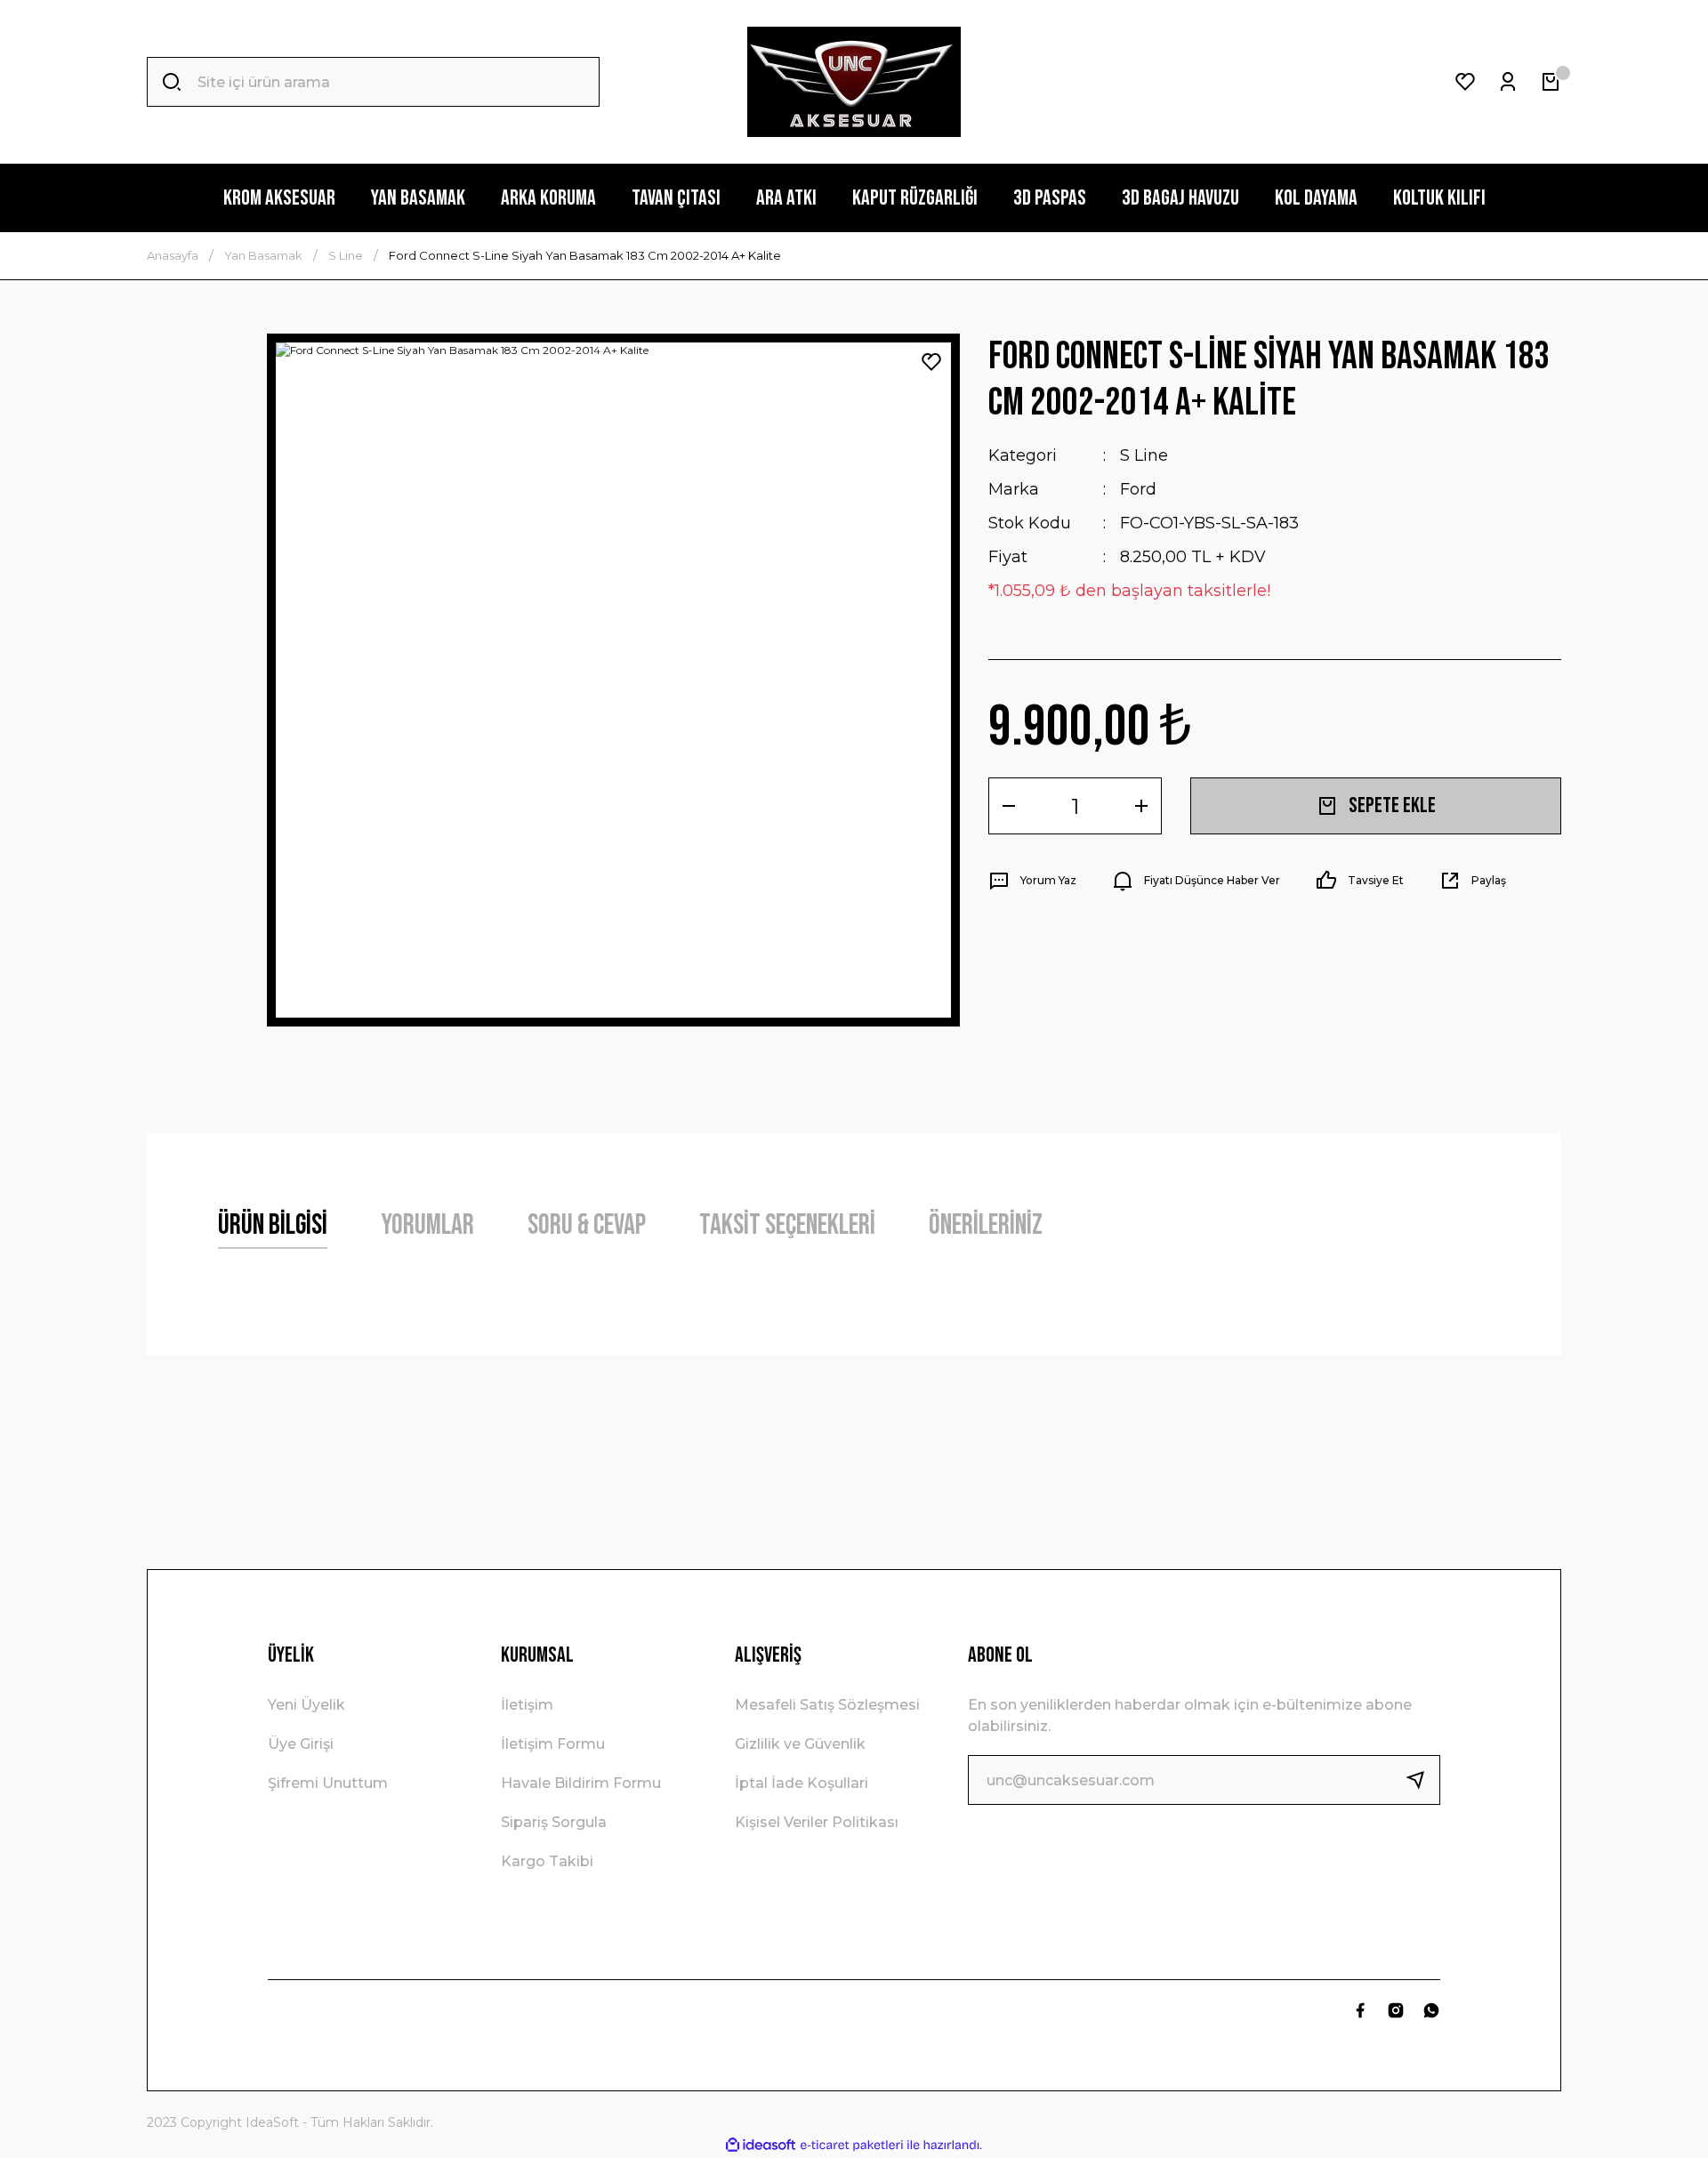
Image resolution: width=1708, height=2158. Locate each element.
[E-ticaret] (852, 2146)
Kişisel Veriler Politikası (817, 1822)
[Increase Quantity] (1141, 806)
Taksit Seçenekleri (787, 1225)
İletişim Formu (553, 1744)
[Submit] (1422, 1780)
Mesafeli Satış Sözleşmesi (827, 1705)
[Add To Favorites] (931, 362)
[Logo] (854, 82)
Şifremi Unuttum (328, 1783)
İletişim (527, 1705)
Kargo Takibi (547, 1861)
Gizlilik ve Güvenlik (800, 1744)
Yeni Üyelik (306, 1705)
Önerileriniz (986, 1225)
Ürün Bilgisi (273, 1225)
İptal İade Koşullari (802, 1783)
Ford (1138, 489)
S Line (1144, 455)
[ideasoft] (761, 2145)
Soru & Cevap (587, 1225)
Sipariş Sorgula (554, 1822)
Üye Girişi (301, 1744)
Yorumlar (427, 1225)
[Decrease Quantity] (1009, 806)
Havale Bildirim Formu (581, 1783)
